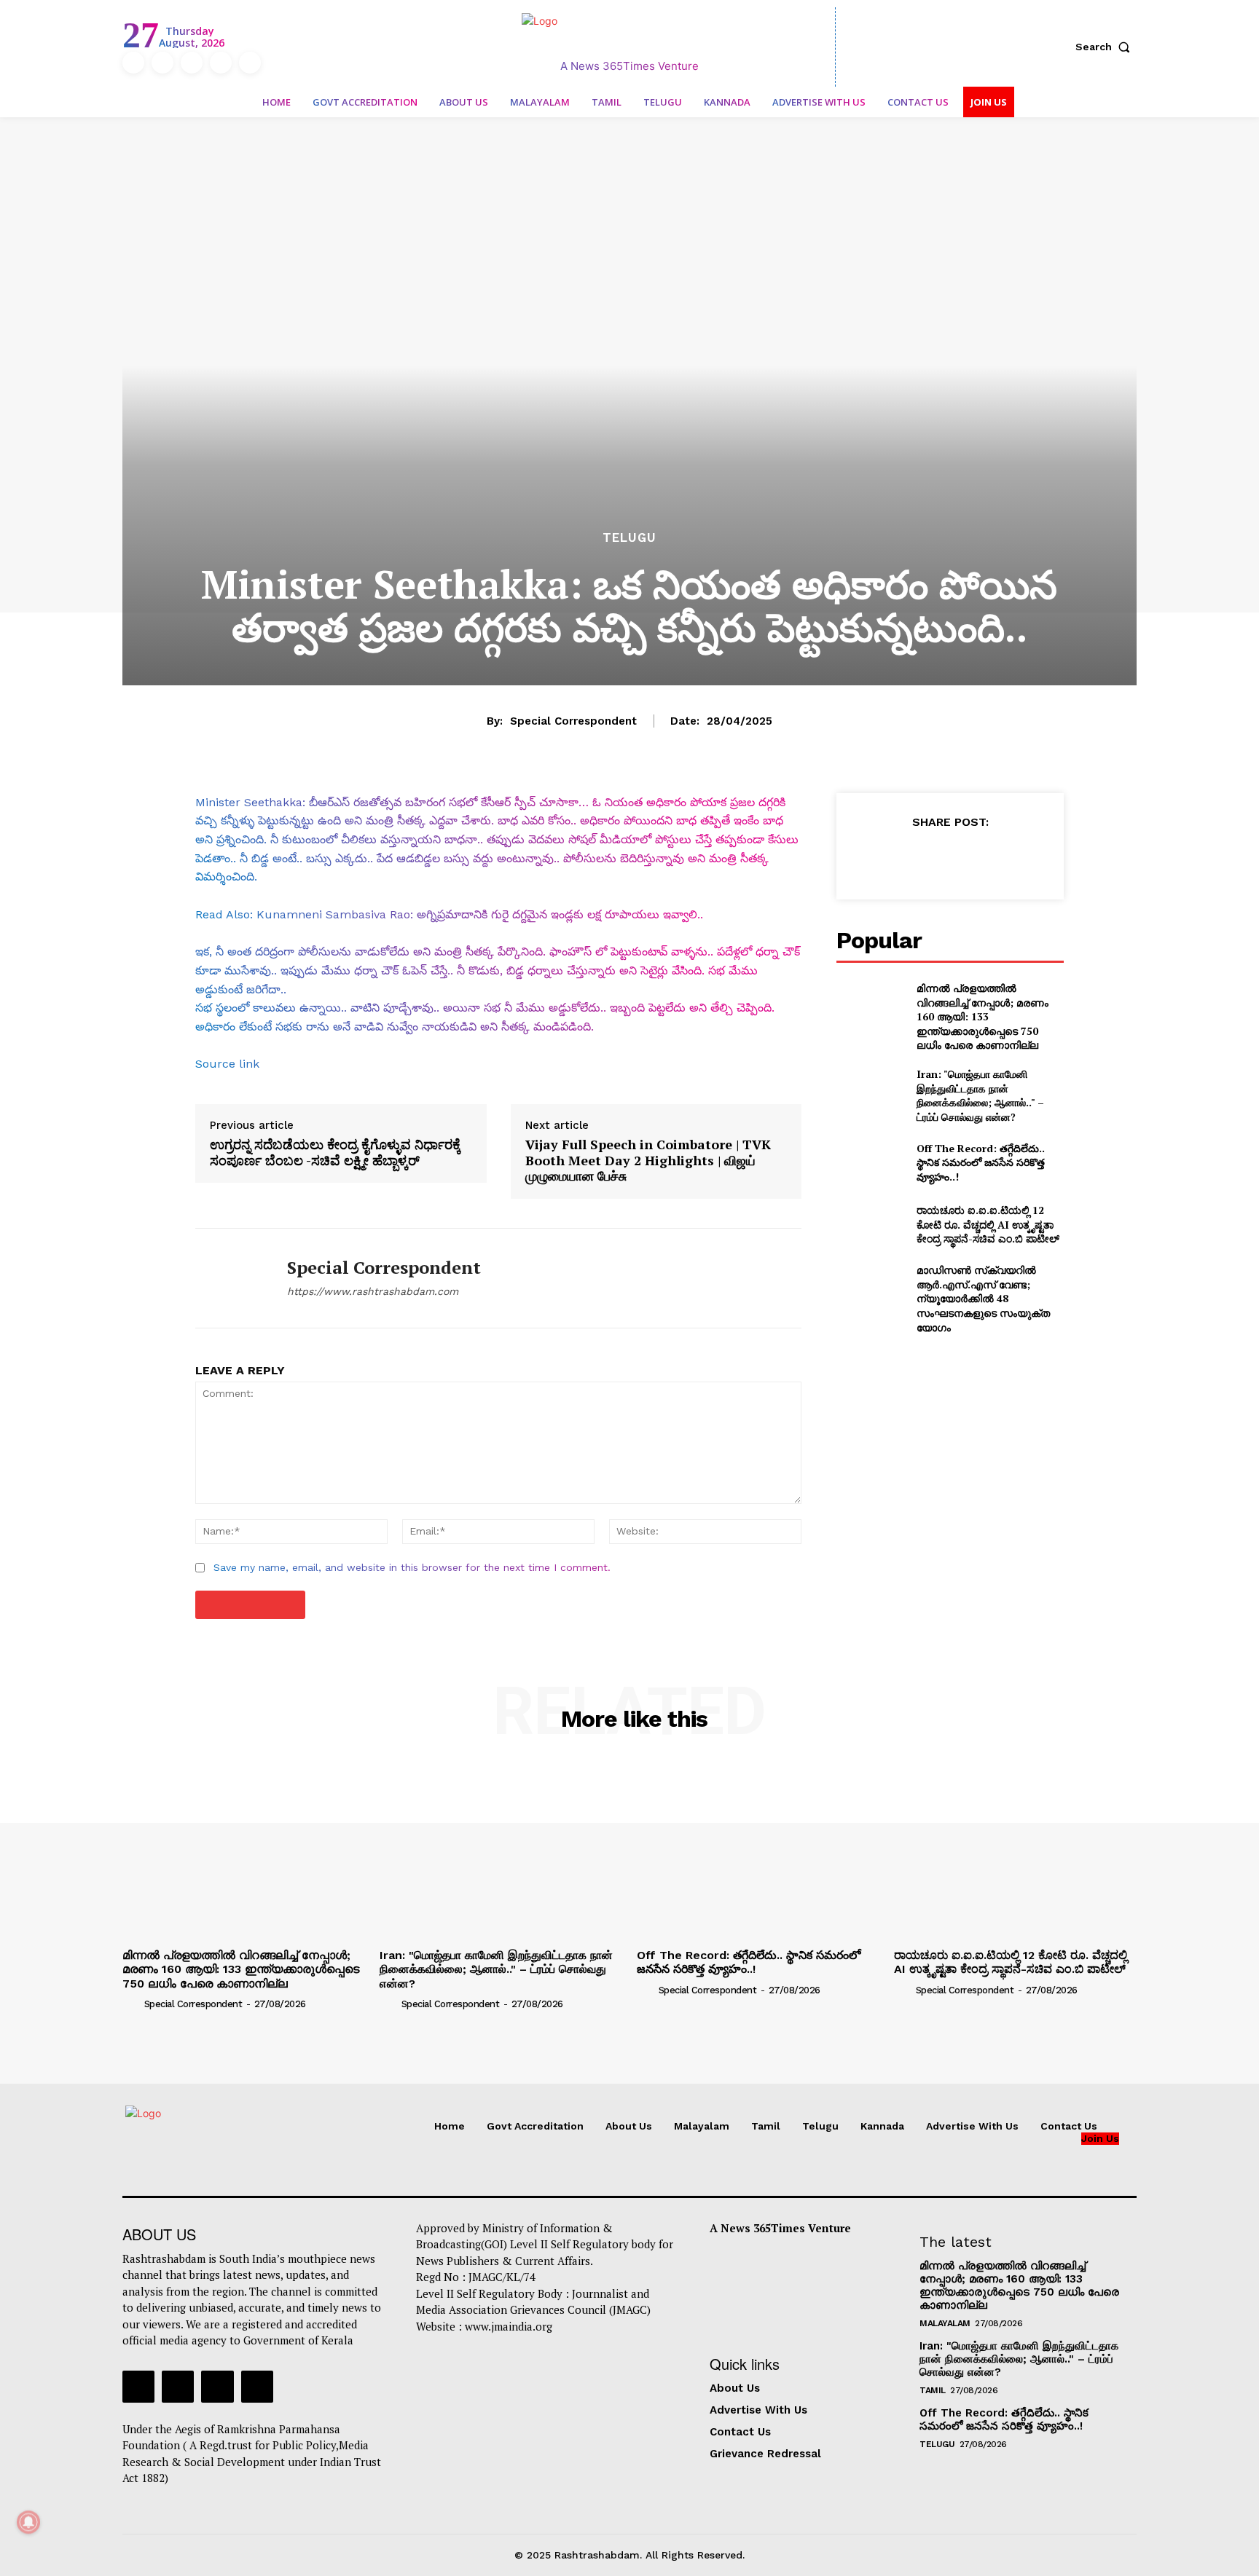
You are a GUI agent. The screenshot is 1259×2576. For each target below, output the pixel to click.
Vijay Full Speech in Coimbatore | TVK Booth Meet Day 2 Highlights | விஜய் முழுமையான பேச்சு (648, 1161)
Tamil (933, 2390)
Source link (227, 1064)
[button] (1106, 47)
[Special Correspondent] (230, 1278)
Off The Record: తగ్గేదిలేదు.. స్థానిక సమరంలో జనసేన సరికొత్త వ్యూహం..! (981, 1162)
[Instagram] (162, 63)
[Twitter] (221, 63)
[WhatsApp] (983, 858)
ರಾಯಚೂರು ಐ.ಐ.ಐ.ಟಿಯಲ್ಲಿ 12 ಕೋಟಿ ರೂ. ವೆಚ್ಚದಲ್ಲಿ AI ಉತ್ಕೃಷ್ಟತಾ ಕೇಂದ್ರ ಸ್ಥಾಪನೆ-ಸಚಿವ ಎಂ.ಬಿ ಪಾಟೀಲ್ (988, 1224)
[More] (1017, 858)
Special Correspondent (573, 721)
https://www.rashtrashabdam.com (373, 1291)
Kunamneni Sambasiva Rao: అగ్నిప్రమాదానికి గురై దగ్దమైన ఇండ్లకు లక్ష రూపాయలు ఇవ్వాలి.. (480, 914)
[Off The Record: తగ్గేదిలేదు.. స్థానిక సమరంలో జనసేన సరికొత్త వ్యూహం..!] (870, 1162)
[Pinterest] (949, 858)
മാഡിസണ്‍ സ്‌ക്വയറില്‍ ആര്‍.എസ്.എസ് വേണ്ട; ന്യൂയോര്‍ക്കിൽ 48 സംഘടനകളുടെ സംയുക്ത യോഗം (983, 1298)
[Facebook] (133, 63)
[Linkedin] (192, 63)
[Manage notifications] (28, 2522)
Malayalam (945, 2323)
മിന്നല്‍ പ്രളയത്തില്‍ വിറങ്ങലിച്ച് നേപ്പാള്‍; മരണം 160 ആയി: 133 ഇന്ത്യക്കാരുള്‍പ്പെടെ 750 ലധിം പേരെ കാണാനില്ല (983, 1016)
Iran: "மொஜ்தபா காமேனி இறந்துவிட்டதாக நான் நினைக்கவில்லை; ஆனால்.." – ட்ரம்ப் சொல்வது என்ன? (980, 1095)
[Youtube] (250, 63)
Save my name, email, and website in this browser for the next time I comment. (412, 1567)
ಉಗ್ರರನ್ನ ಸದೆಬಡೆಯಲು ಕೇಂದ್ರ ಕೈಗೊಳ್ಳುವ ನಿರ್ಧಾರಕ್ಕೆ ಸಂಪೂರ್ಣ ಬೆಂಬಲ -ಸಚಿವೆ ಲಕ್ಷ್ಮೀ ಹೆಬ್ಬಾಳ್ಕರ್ (335, 1153)
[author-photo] (132, 2004)
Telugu (629, 538)
